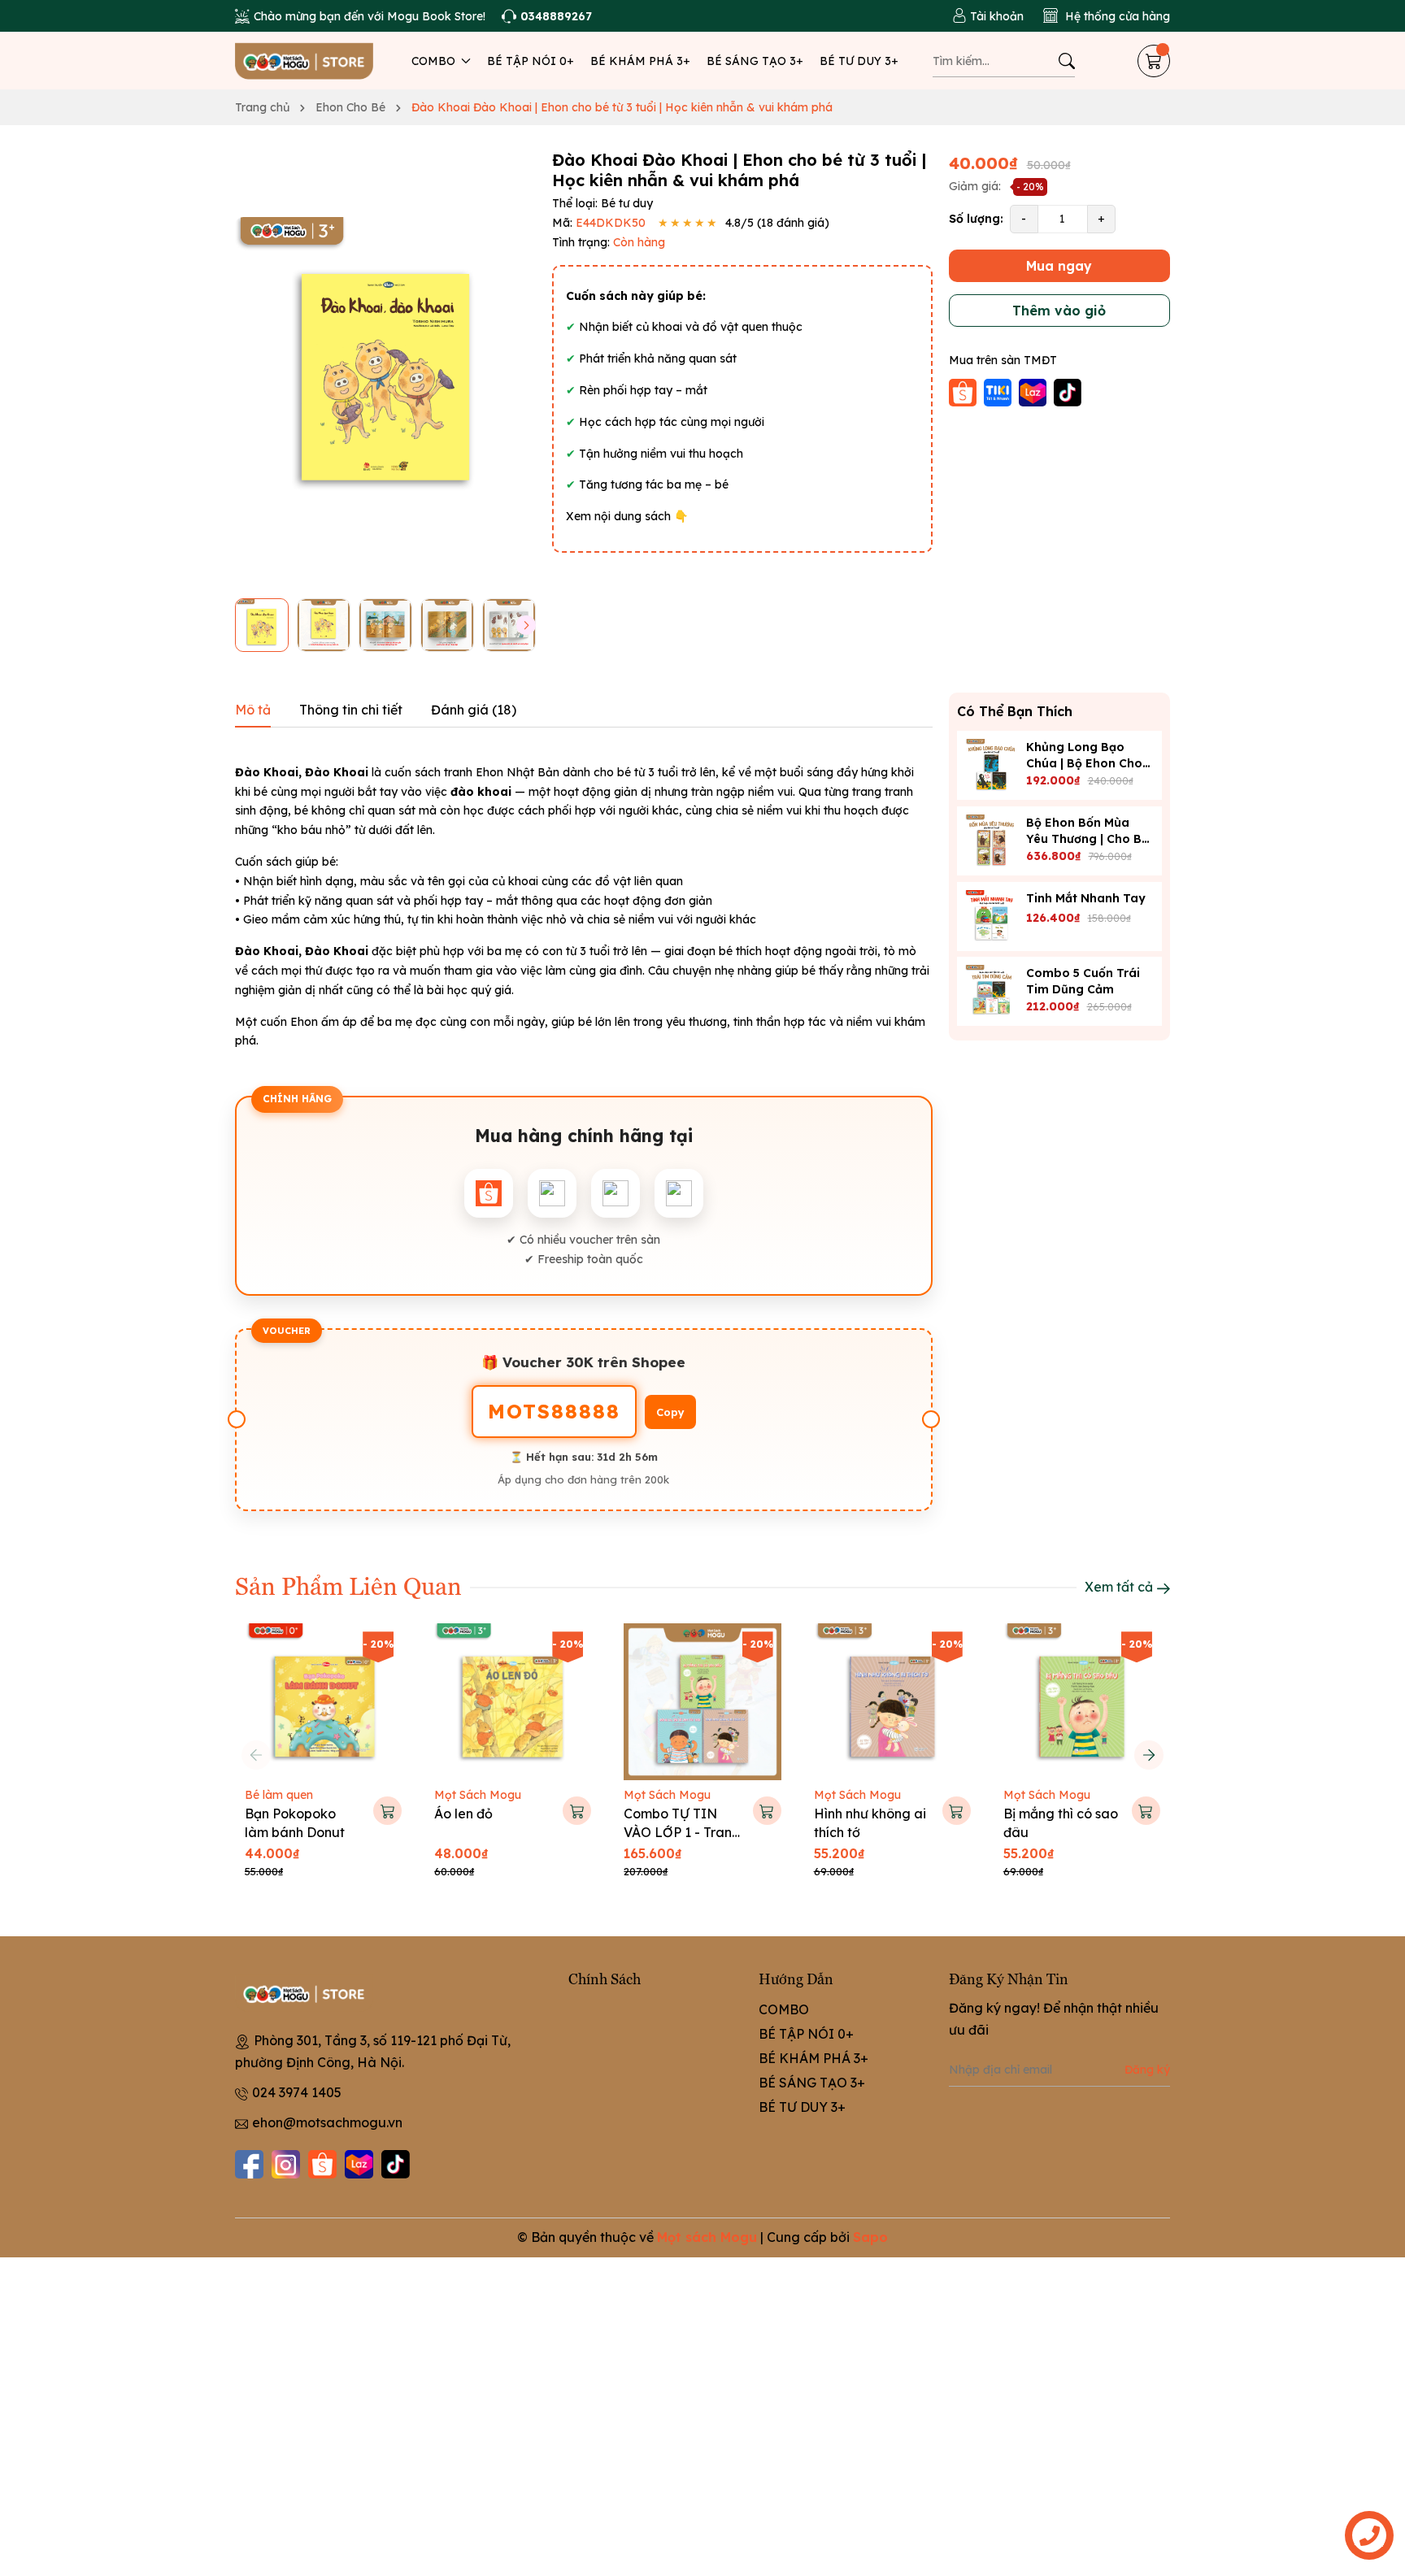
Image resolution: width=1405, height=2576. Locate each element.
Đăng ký (1147, 2070)
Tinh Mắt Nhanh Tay (1086, 897)
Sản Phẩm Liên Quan (348, 1585)
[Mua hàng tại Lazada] (1034, 391)
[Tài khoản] (988, 16)
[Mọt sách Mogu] (304, 61)
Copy (670, 1412)
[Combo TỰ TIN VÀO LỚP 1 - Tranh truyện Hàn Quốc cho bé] (702, 1702)
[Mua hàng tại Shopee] (964, 391)
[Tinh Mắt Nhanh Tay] (992, 916)
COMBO (435, 61)
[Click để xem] (385, 368)
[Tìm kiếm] (1067, 61)
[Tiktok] (396, 2164)
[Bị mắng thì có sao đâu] (1082, 1702)
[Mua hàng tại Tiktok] (1068, 391)
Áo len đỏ (463, 1814)
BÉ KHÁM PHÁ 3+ (640, 61)
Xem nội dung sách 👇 (627, 516)
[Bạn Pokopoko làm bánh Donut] (323, 1702)
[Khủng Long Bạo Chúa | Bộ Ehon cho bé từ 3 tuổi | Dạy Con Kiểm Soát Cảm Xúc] (992, 765)
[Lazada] (359, 2164)
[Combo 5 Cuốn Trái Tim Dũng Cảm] (992, 991)
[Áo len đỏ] (513, 1702)
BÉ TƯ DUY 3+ (859, 61)
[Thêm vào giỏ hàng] (387, 1811)
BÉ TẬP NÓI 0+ (531, 61)
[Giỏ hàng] (1154, 61)
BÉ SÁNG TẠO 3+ (755, 61)
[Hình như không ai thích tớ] (892, 1702)
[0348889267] (547, 16)
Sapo (870, 2237)
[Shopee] (322, 2164)
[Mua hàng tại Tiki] (999, 391)
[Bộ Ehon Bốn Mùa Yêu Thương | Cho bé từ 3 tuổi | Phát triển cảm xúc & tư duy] (992, 841)
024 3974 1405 (297, 2092)
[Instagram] (286, 2164)
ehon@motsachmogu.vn (327, 2122)
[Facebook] (249, 2164)
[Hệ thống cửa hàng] (1107, 16)
